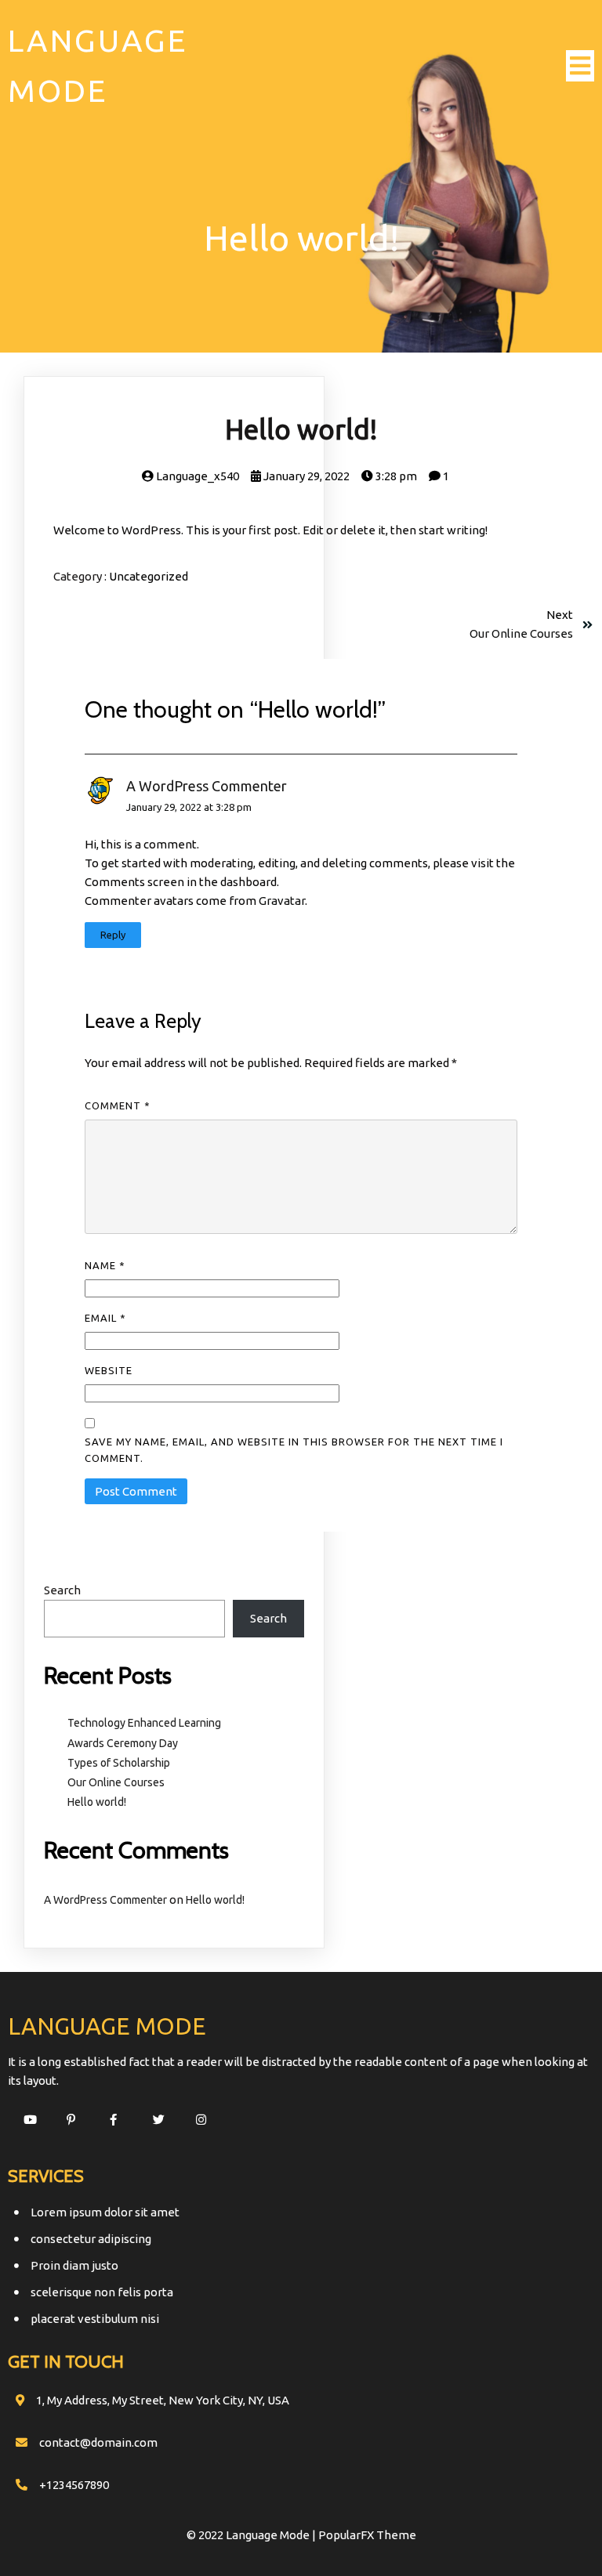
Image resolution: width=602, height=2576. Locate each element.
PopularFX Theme (367, 2535)
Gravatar (282, 901)
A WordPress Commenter (207, 786)
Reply (113, 935)
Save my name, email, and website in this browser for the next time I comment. (294, 1450)
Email (105, 1318)
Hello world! (97, 1802)
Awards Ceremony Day (123, 1743)
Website (109, 1370)
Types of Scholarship (119, 1763)
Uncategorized (149, 576)
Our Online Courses (116, 1782)
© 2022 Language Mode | (252, 2535)
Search (62, 1590)
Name (105, 1265)
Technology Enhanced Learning (144, 1723)
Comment (118, 1105)
